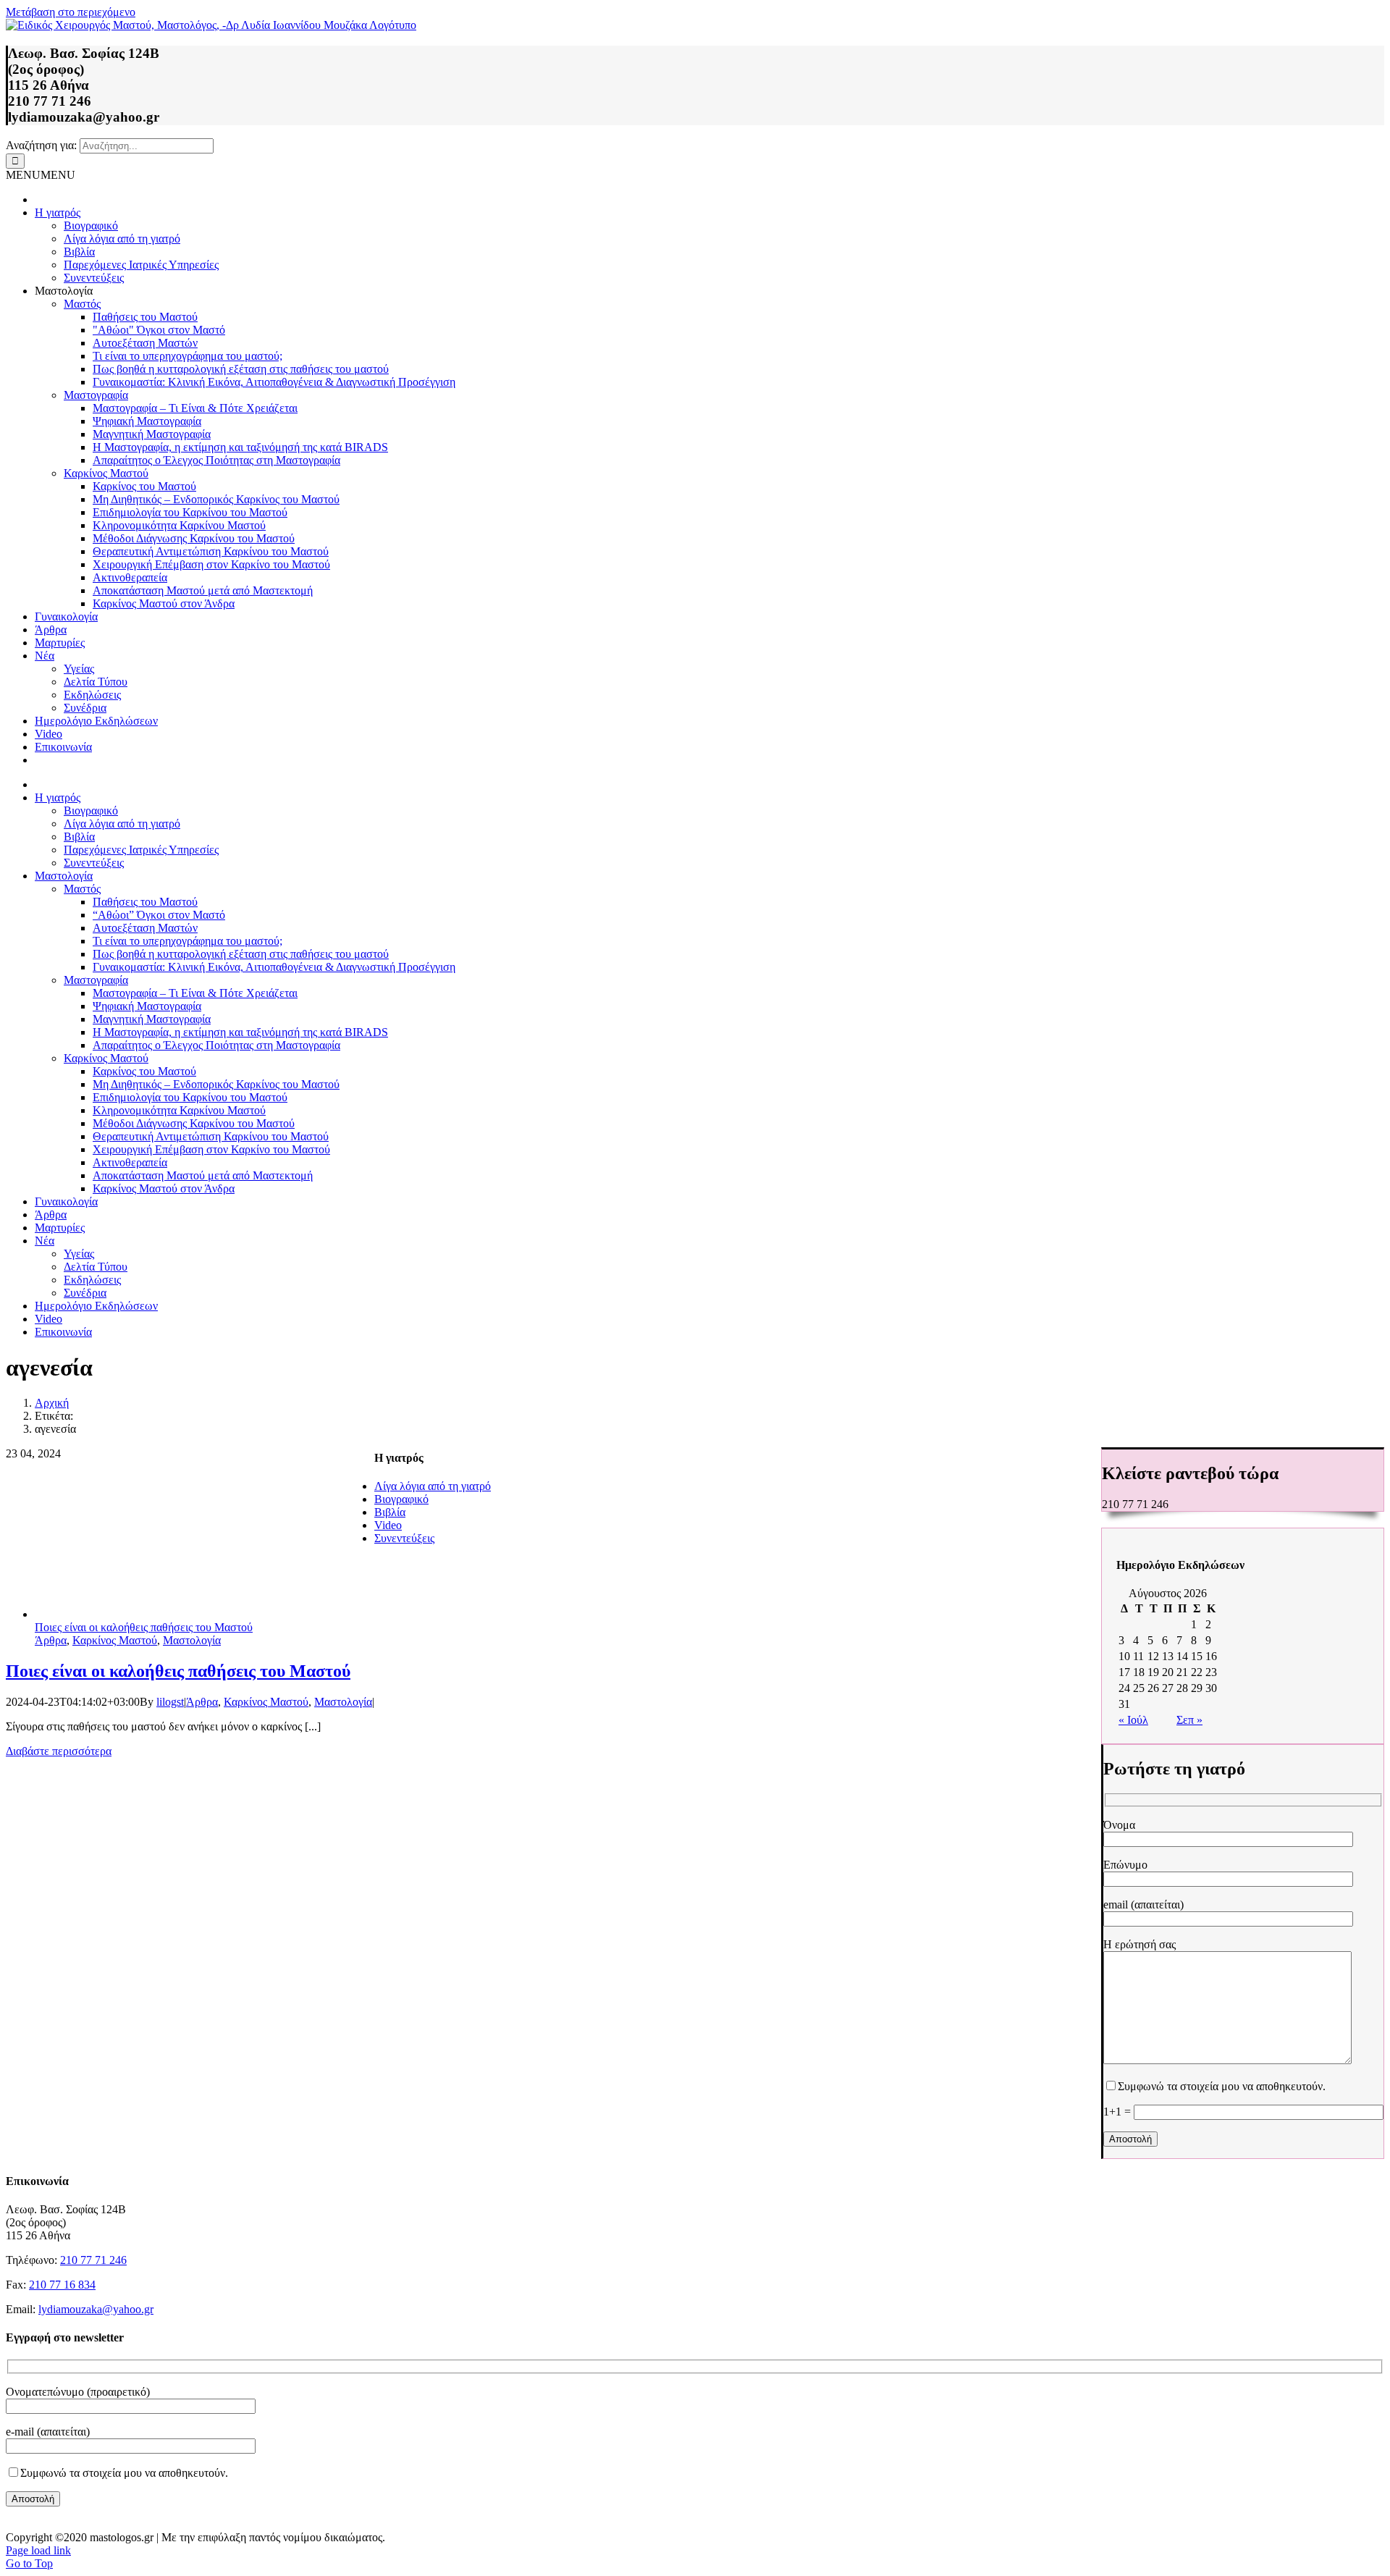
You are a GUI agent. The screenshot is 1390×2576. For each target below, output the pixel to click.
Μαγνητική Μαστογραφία (152, 434)
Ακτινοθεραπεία (130, 577)
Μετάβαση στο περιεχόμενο (71, 12)
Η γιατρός (58, 212)
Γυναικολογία (66, 616)
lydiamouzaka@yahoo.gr (96, 2309)
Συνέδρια (85, 708)
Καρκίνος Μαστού (106, 473)
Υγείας (79, 669)
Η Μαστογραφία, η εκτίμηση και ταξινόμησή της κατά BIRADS (240, 447)
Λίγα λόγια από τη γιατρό (122, 239)
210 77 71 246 (93, 2260)
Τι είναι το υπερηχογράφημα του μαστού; (188, 356)
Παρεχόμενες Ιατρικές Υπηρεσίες (141, 265)
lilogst (170, 1702)
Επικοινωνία (63, 747)
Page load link (38, 2550)
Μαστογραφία (96, 395)
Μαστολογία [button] (64, 291)
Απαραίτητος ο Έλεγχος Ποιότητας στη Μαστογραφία (216, 460)
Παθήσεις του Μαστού (145, 317)
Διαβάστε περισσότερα (59, 1751)
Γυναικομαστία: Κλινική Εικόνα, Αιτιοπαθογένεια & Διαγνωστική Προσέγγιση (274, 382)
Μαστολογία (192, 1640)
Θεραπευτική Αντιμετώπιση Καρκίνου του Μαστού (211, 551)
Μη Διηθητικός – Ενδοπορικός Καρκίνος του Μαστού (216, 499)
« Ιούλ (1133, 1720)
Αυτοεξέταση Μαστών (145, 343)
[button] (41, 175)
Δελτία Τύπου (96, 682)
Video (49, 734)
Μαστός (82, 304)
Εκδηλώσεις (92, 695)
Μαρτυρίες (60, 643)
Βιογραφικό (91, 226)
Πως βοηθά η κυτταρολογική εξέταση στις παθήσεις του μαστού (241, 369)
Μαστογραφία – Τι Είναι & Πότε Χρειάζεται (195, 408)
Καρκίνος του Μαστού (144, 486)
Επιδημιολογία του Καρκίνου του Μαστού (190, 512)
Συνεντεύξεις (94, 278)
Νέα (45, 656)
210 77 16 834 (62, 2285)
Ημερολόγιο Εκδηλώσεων (96, 721)
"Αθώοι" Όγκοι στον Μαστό (159, 330)
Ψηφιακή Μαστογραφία (147, 421)
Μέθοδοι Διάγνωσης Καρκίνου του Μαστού (194, 538)
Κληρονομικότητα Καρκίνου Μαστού (179, 525)
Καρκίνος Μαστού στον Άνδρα (164, 603)
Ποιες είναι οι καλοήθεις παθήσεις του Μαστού (144, 1627)
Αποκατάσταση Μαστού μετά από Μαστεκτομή (203, 590)
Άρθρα (51, 630)
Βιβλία (79, 252)
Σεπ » (1189, 1720)
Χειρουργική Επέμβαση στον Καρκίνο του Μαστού (211, 564)
